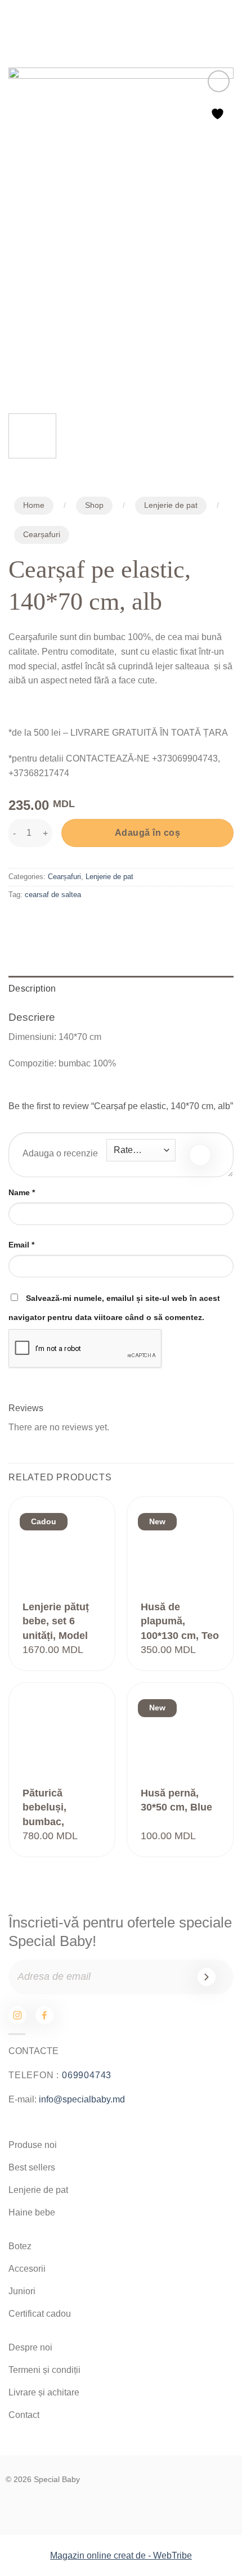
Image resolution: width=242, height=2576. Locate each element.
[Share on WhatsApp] (19, 920)
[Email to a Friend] (80, 920)
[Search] (185, 23)
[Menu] (17, 22)
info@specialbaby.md (82, 2099)
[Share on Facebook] (39, 920)
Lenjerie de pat (171, 505)
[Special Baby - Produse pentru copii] (121, 22)
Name (22, 1192)
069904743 (87, 2075)
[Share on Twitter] (59, 920)
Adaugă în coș (147, 833)
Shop (94, 505)
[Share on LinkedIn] (120, 920)
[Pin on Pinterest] (100, 920)
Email (21, 1245)
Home (34, 505)
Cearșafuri (42, 535)
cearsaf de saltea (53, 895)
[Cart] (220, 23)
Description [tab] (32, 988)
